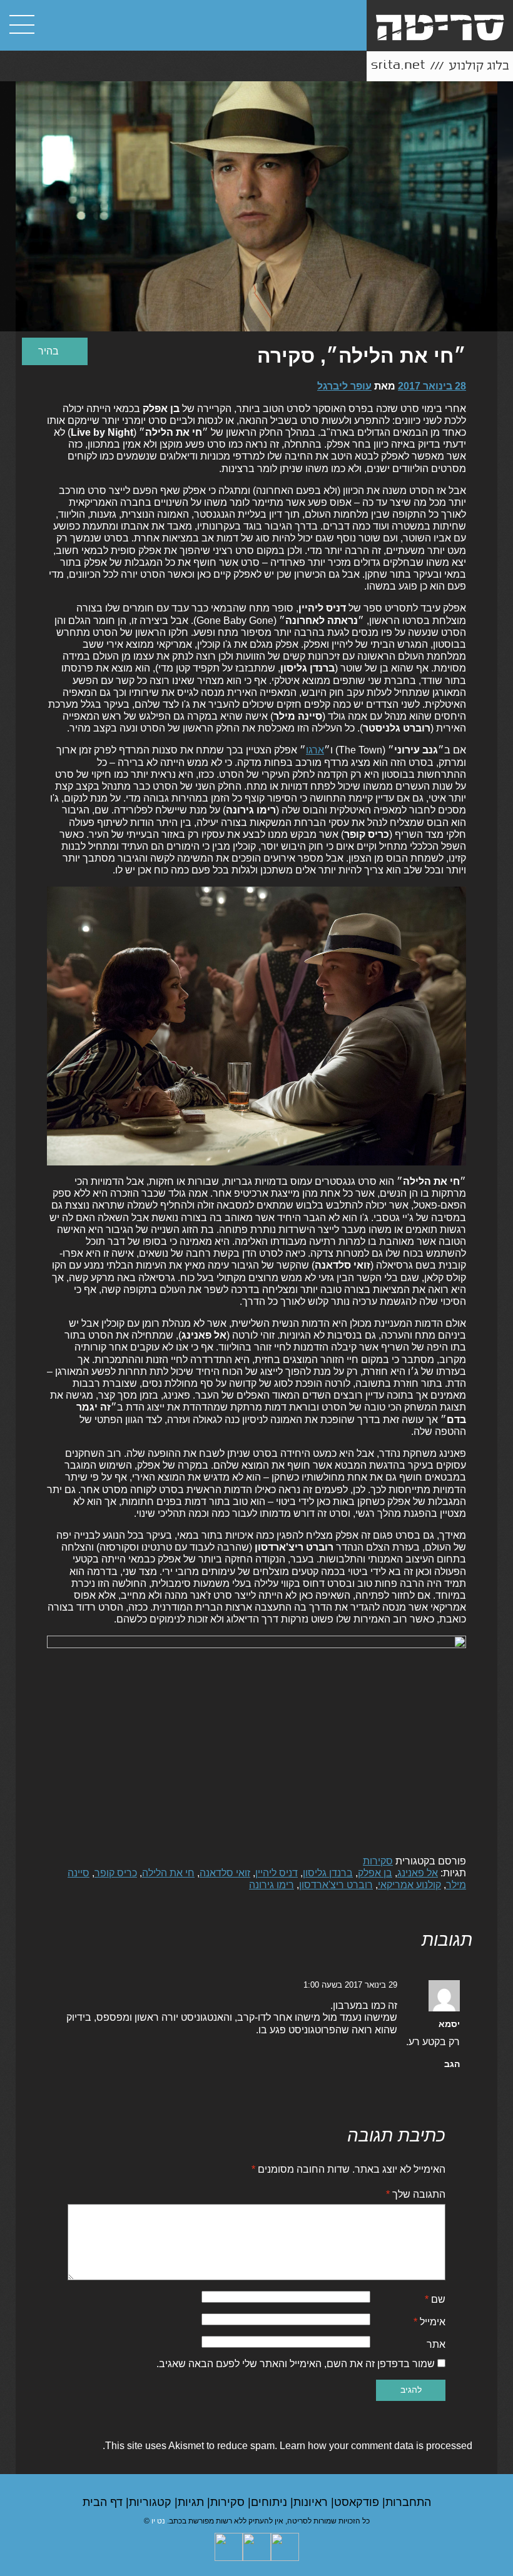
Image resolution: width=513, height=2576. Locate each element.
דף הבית (104, 2502)
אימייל (429, 2322)
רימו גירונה (272, 1885)
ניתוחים (271, 2502)
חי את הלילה (168, 1873)
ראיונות (312, 2502)
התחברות (408, 2502)
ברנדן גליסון (328, 1873)
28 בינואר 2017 (432, 386)
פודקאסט (358, 2502)
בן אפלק (375, 1873)
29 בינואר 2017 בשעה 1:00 (350, 1985)
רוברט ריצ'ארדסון (336, 1885)
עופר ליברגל (344, 386)
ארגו (315, 750)
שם (435, 2299)
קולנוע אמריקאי (409, 1885)
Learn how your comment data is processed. (287, 2446)
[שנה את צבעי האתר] (55, 351)
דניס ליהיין (277, 1873)
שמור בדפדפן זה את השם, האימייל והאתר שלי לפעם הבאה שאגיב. (296, 2364)
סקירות (378, 1861)
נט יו (158, 2521)
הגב (452, 2064)
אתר (436, 2344)
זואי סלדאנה (225, 1873)
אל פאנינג (418, 1873)
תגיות (192, 2502)
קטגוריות (152, 2502)
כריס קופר (116, 1873)
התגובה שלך (416, 2194)
